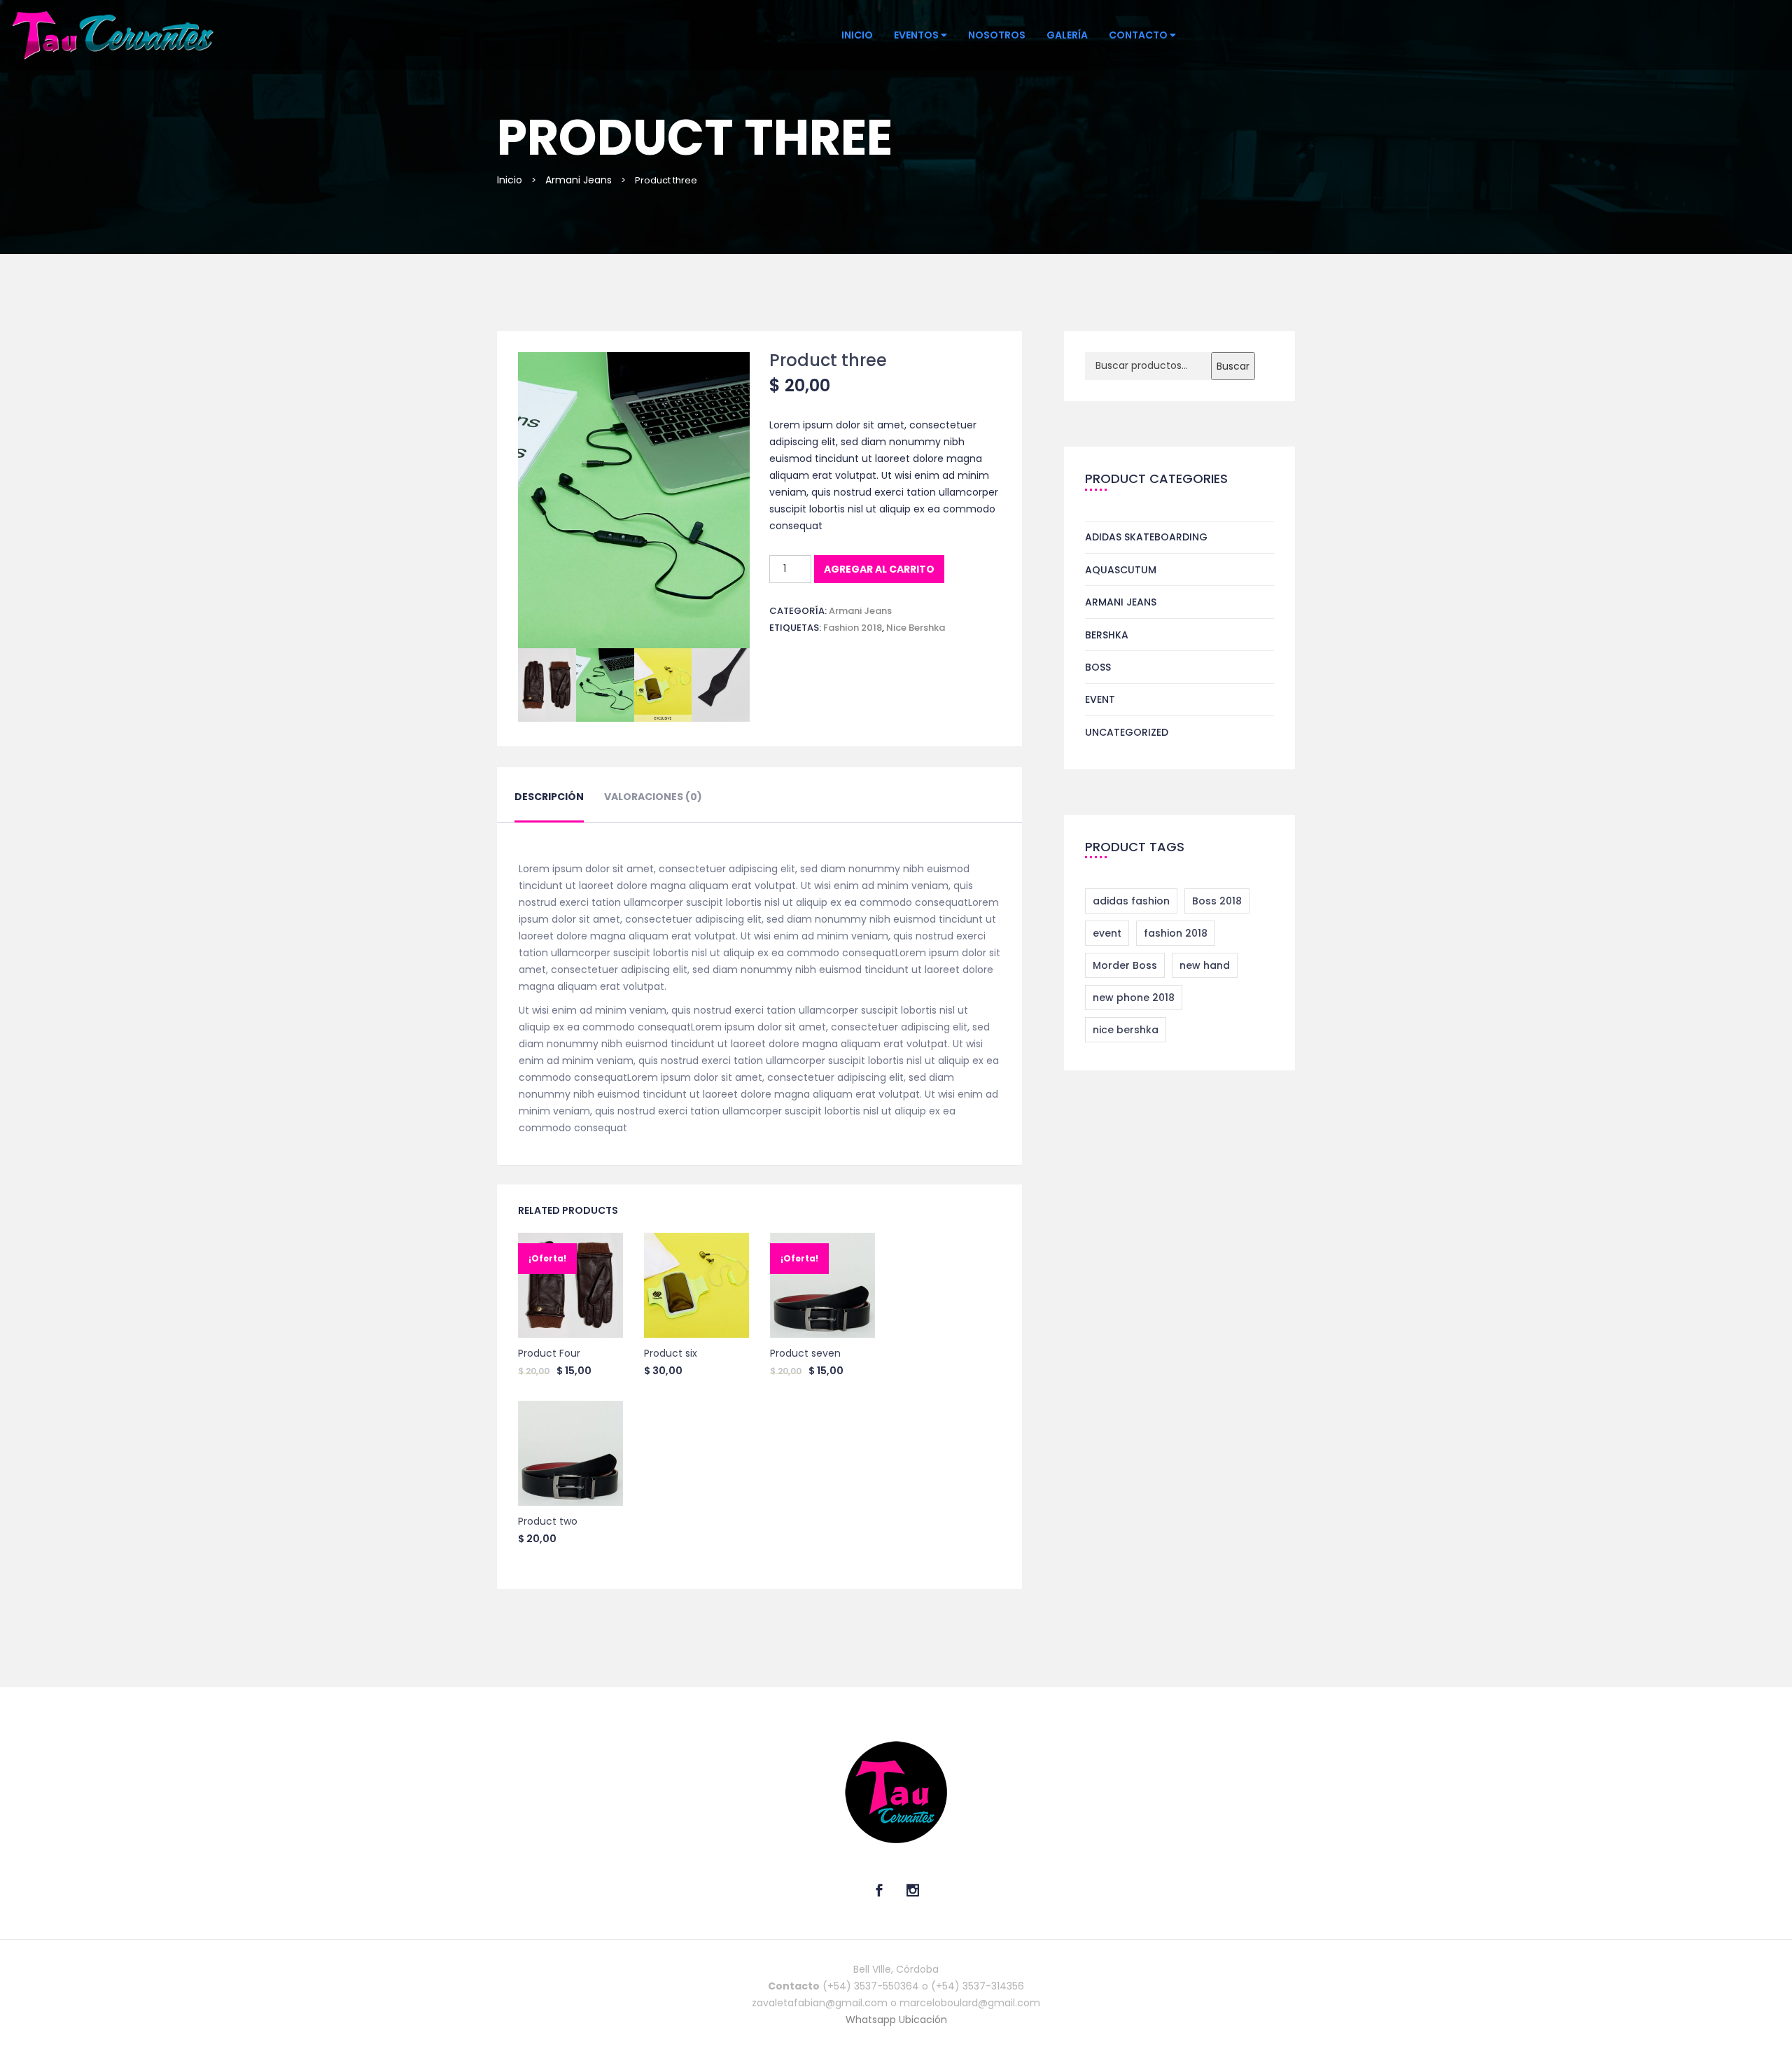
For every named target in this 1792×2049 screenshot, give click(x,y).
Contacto (1139, 35)
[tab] (549, 805)
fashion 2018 (853, 628)
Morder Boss (1125, 965)
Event (1100, 699)
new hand (1205, 965)
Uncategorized (1127, 732)
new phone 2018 (1134, 998)
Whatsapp (872, 2020)
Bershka (1107, 635)
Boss (1098, 667)
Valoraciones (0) (653, 797)
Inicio (857, 35)
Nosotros (997, 35)
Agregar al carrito (879, 569)
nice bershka (916, 628)
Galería (1067, 35)
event (1107, 933)
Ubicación (923, 2020)
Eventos (917, 35)
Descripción (549, 797)
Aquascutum (1121, 570)
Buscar (1233, 366)
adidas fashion (1131, 901)
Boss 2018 (1217, 901)
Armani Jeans (579, 180)
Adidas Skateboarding (1146, 537)
